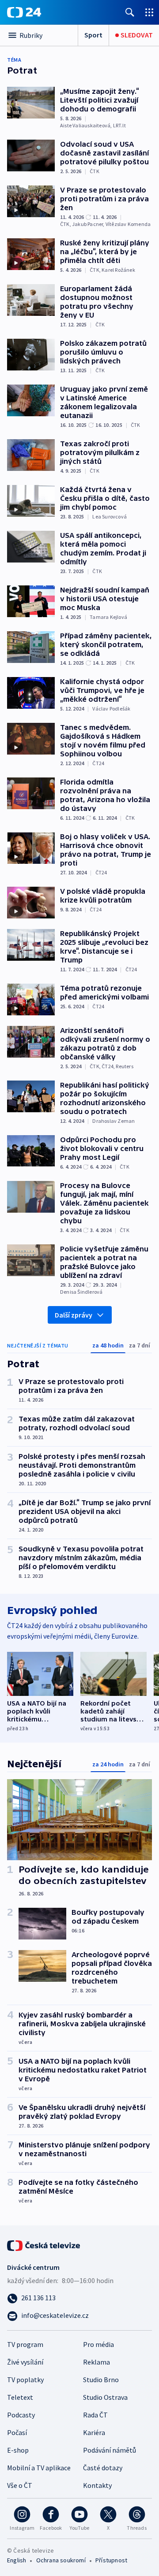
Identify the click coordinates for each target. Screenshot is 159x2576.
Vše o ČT (20, 2485)
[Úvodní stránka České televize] (44, 2245)
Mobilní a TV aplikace (39, 2468)
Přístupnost (111, 2560)
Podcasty (21, 2415)
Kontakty (97, 2485)
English (17, 2560)
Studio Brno (101, 2380)
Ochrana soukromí (61, 2560)
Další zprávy (74, 1315)
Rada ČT (95, 2415)
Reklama (97, 2362)
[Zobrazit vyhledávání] (130, 12)
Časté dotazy (103, 2468)
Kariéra (94, 2432)
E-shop (18, 2450)
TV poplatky (25, 2380)
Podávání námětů (110, 2450)
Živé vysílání (25, 2362)
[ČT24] (24, 12)
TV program (25, 2344)
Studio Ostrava (105, 2397)
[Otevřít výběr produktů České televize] (149, 12)
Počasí (17, 2432)
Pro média (98, 2344)
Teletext (20, 2397)
